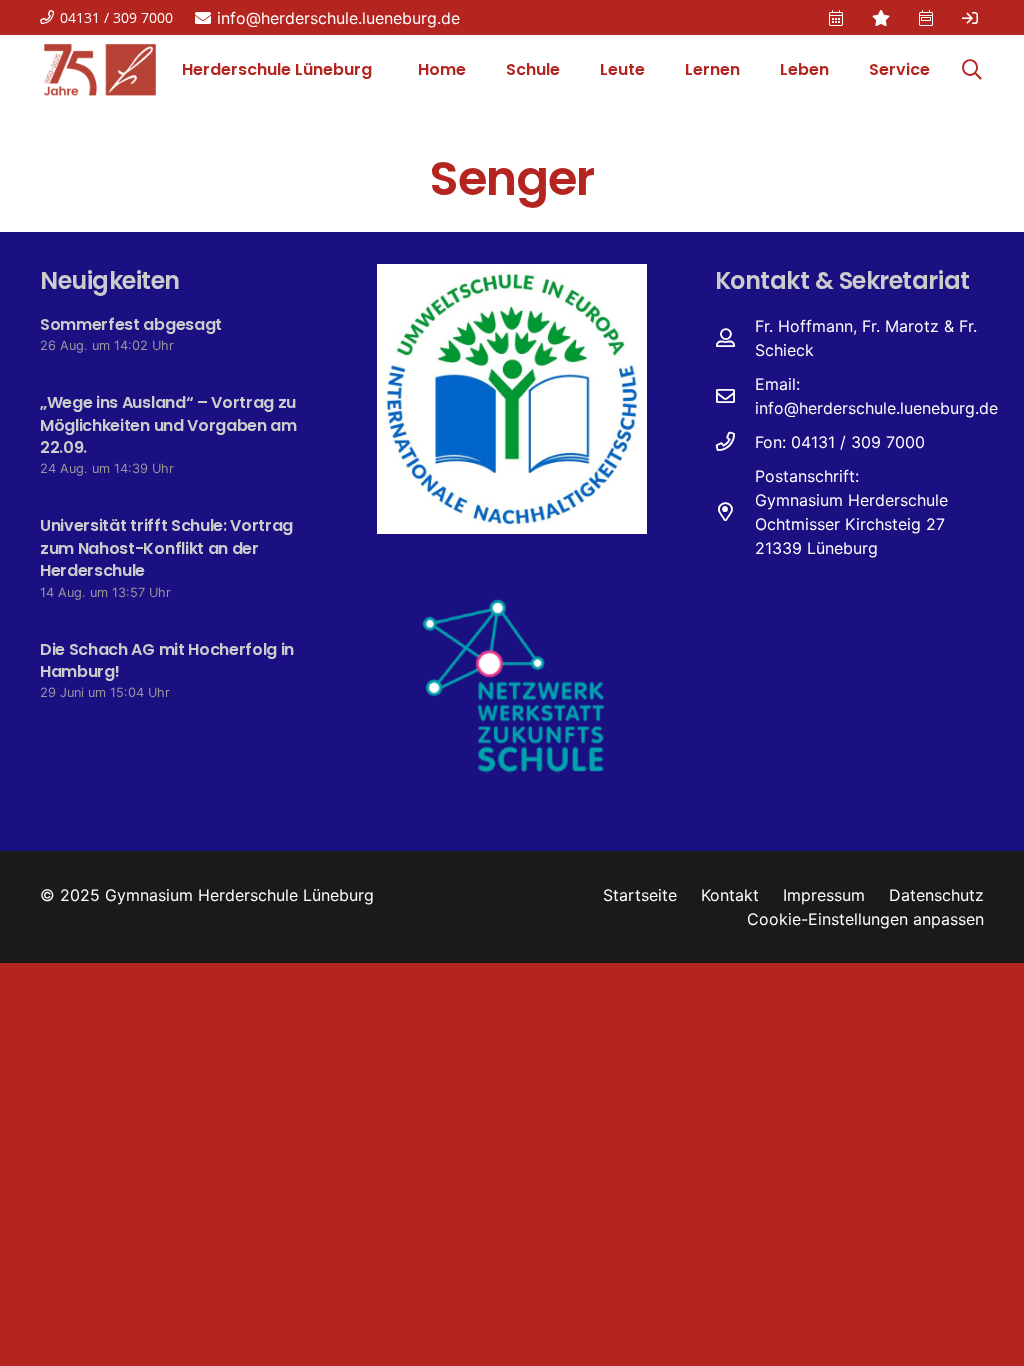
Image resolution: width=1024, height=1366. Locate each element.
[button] (570, 70)
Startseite (640, 895)
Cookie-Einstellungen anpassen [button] (865, 919)
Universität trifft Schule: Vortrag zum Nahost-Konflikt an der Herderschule (166, 548)
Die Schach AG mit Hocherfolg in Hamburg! (167, 660)
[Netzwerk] (511, 684)
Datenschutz (936, 895)
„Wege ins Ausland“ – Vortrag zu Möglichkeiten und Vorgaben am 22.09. (168, 425)
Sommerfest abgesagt (131, 324)
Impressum (824, 895)
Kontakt (730, 895)
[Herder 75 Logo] (100, 70)
